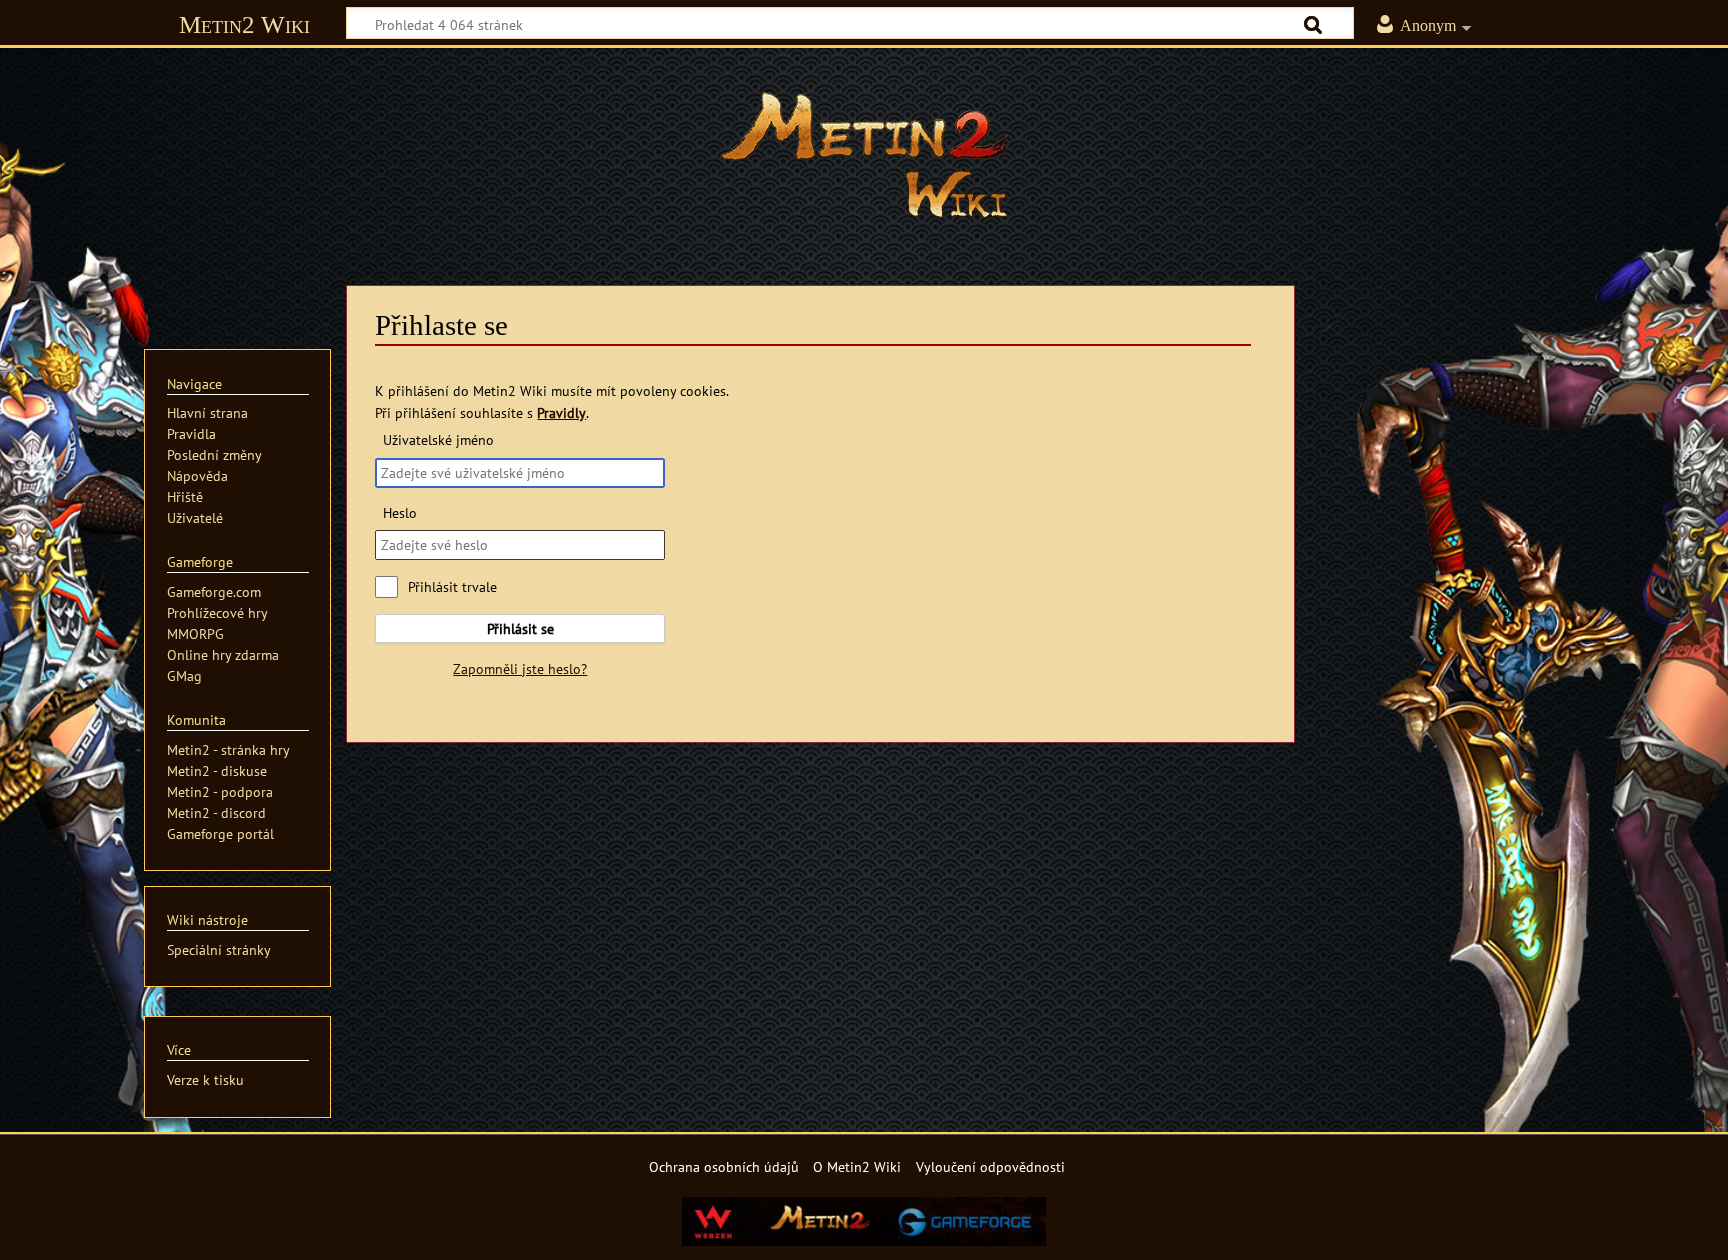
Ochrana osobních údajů (724, 1166)
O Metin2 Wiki (857, 1166)
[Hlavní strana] (864, 155)
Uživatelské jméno (438, 439)
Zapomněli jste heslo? (520, 668)
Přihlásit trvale (452, 586)
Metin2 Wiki (244, 24)
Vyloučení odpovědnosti (990, 1166)
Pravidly (561, 412)
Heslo (399, 512)
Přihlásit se (520, 628)
